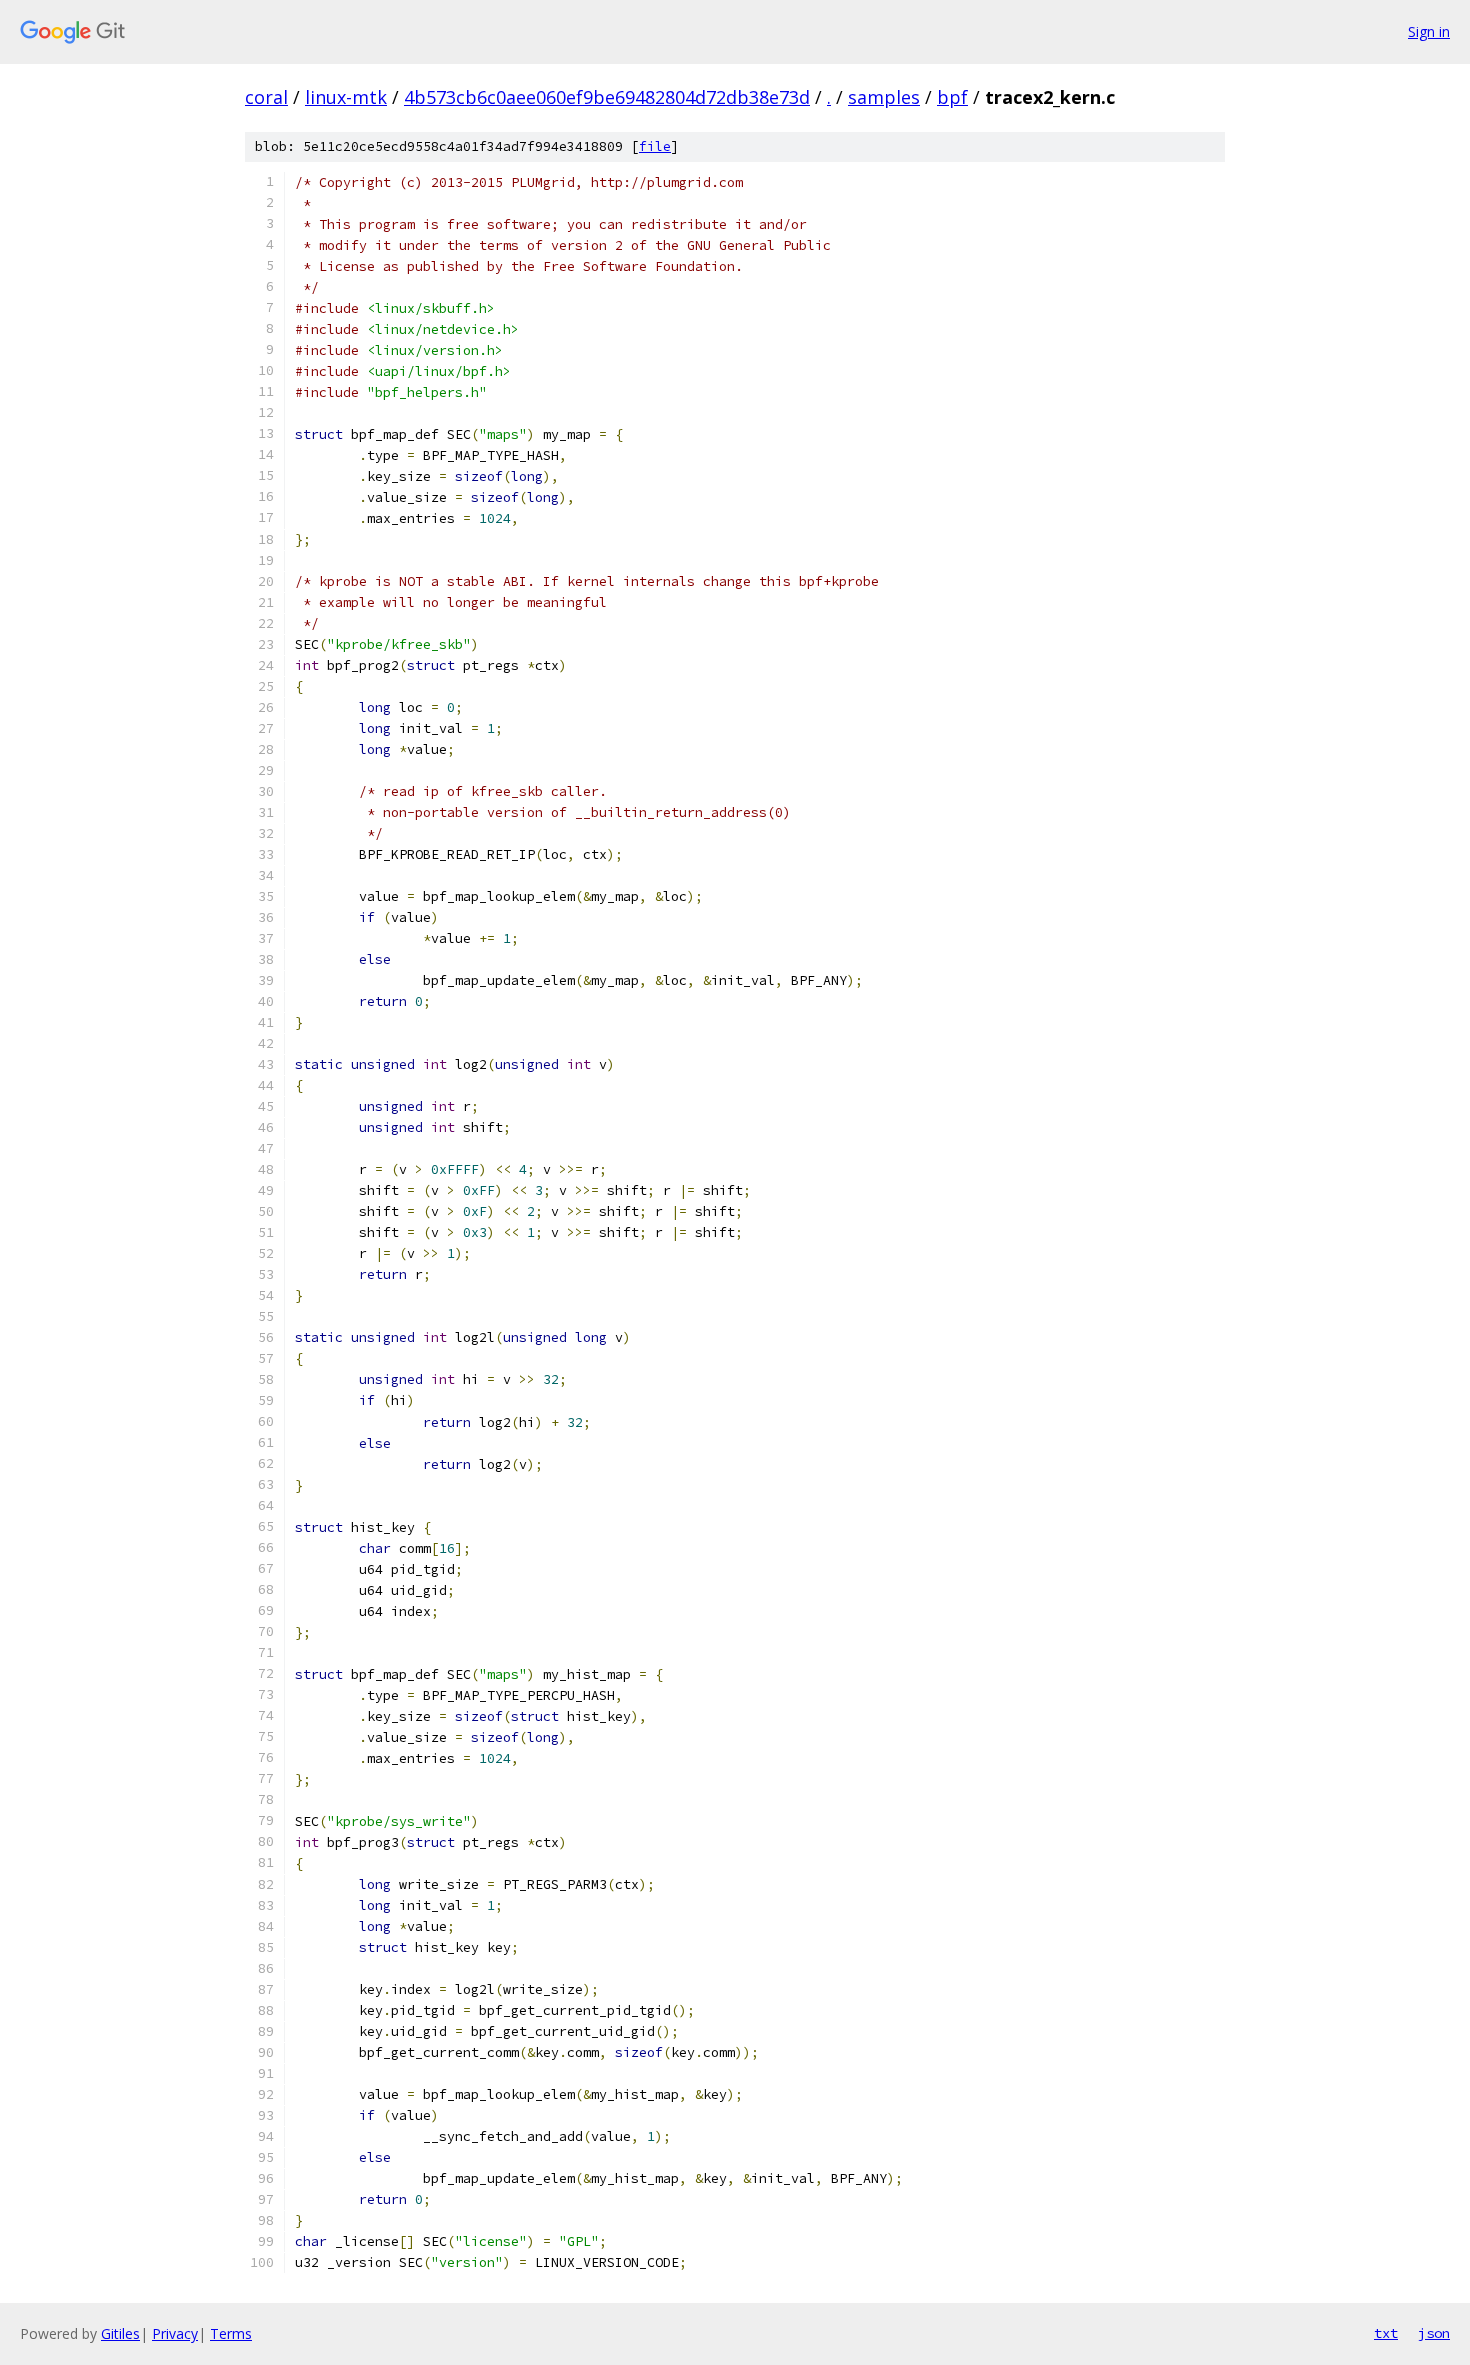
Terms (231, 2333)
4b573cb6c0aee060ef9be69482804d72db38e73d (607, 97)
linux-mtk (346, 97)
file (655, 146)
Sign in (1429, 31)
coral (266, 97)
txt (1386, 2333)
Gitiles (120, 2333)
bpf (952, 97)
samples (884, 97)
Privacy (175, 2333)
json (1434, 2333)
